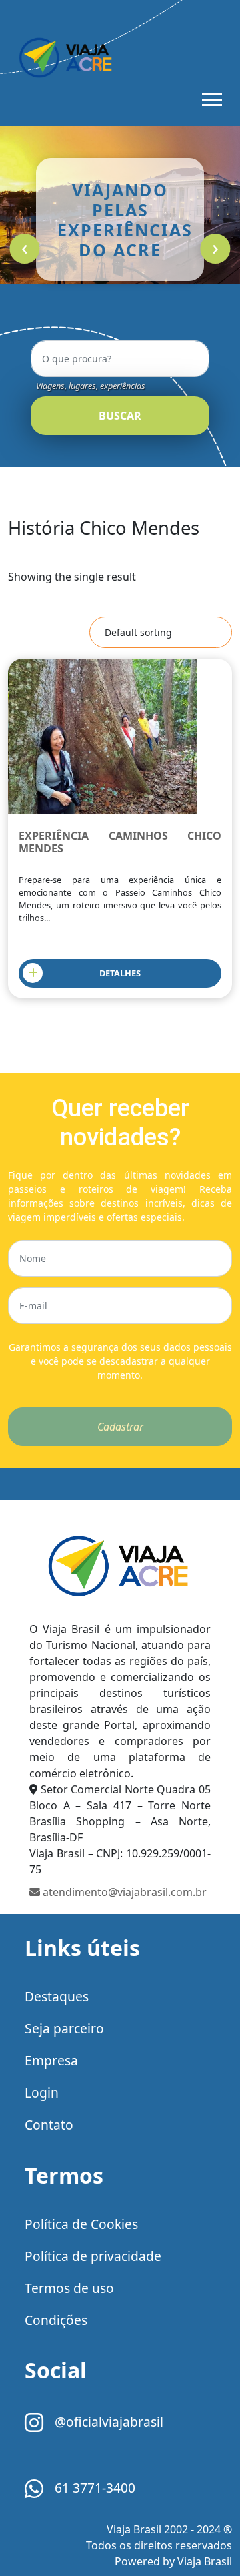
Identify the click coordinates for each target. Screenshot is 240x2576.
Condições (56, 2320)
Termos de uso (69, 2288)
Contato (49, 2125)
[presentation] (24, 249)
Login (42, 2092)
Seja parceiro (64, 2028)
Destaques (57, 1996)
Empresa (51, 2060)
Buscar (120, 416)
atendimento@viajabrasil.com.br (123, 1892)
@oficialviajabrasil (107, 2422)
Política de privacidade (93, 2256)
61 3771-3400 (93, 2488)
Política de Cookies (81, 2224)
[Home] (120, 1570)
